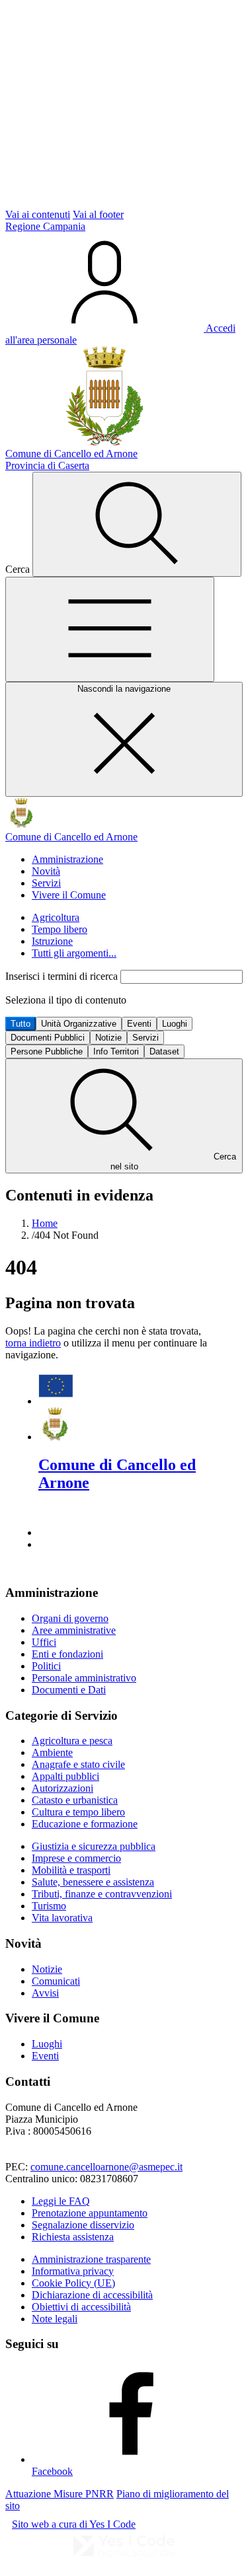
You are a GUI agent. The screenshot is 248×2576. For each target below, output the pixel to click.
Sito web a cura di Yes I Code (74, 2524)
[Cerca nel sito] (137, 524)
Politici (46, 1666)
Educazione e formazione (85, 1824)
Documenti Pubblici (48, 1038)
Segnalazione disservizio (83, 2225)
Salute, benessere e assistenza (93, 1882)
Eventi (139, 1024)
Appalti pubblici (65, 1776)
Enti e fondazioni (67, 1654)
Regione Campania (45, 226)
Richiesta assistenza (73, 2237)
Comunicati (56, 1981)
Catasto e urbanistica (75, 1800)
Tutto (21, 1024)
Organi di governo (70, 1618)
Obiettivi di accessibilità (81, 2307)
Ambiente (52, 1752)
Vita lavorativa (62, 1918)
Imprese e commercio (76, 1858)
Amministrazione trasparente (91, 2259)
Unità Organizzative (79, 1024)
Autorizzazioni (62, 1788)
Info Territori (116, 1051)
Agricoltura (56, 917)
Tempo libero (60, 929)
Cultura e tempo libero (78, 1812)
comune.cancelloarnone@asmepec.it (106, 2167)
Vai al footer (98, 214)
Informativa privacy (73, 2271)
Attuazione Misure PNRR (60, 2494)
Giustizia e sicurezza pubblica (94, 1846)
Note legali (55, 2319)
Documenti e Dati (69, 1690)
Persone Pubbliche (47, 1051)
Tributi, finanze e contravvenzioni (102, 1894)
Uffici (44, 1642)
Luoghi (175, 1024)
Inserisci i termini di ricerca (63, 976)
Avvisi (45, 1993)
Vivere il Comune (69, 895)
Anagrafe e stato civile (78, 1764)
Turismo (49, 1906)
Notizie (108, 1038)
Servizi (46, 883)
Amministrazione (67, 859)
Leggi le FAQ (61, 2201)
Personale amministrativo (84, 1678)
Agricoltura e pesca (72, 1741)
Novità (46, 871)
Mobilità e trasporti (71, 1870)
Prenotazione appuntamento (90, 2213)
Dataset (164, 1051)
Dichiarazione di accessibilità (92, 2295)
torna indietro (33, 1343)
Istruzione (52, 941)
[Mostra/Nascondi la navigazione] (110, 629)
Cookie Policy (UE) (73, 2283)
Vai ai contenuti (38, 214)
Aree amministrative (74, 1630)
